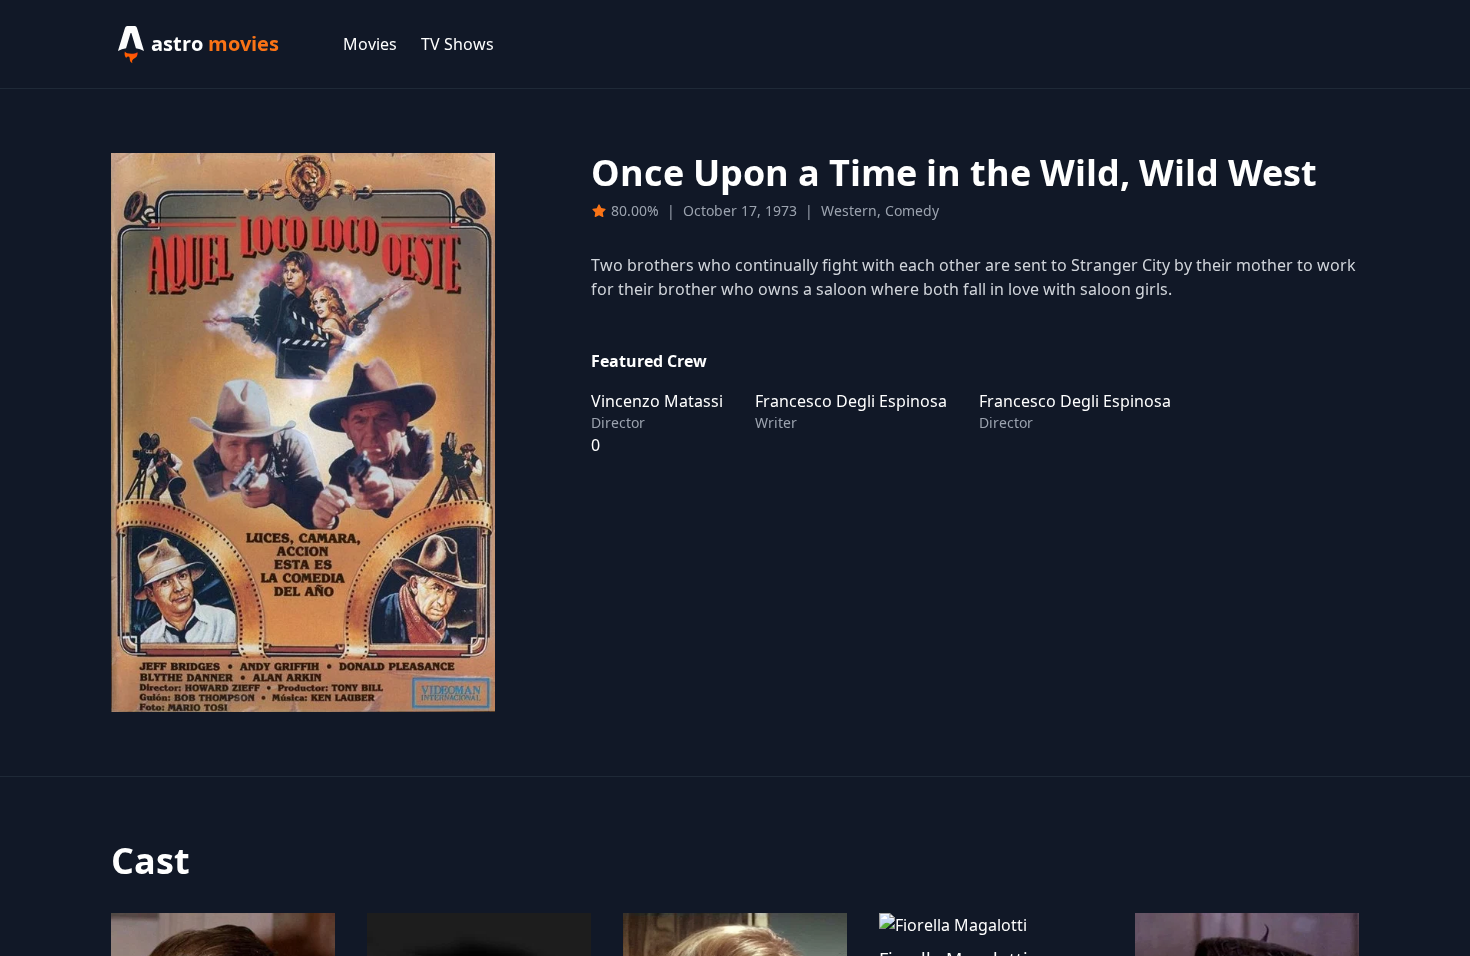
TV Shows (457, 44)
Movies (370, 44)
